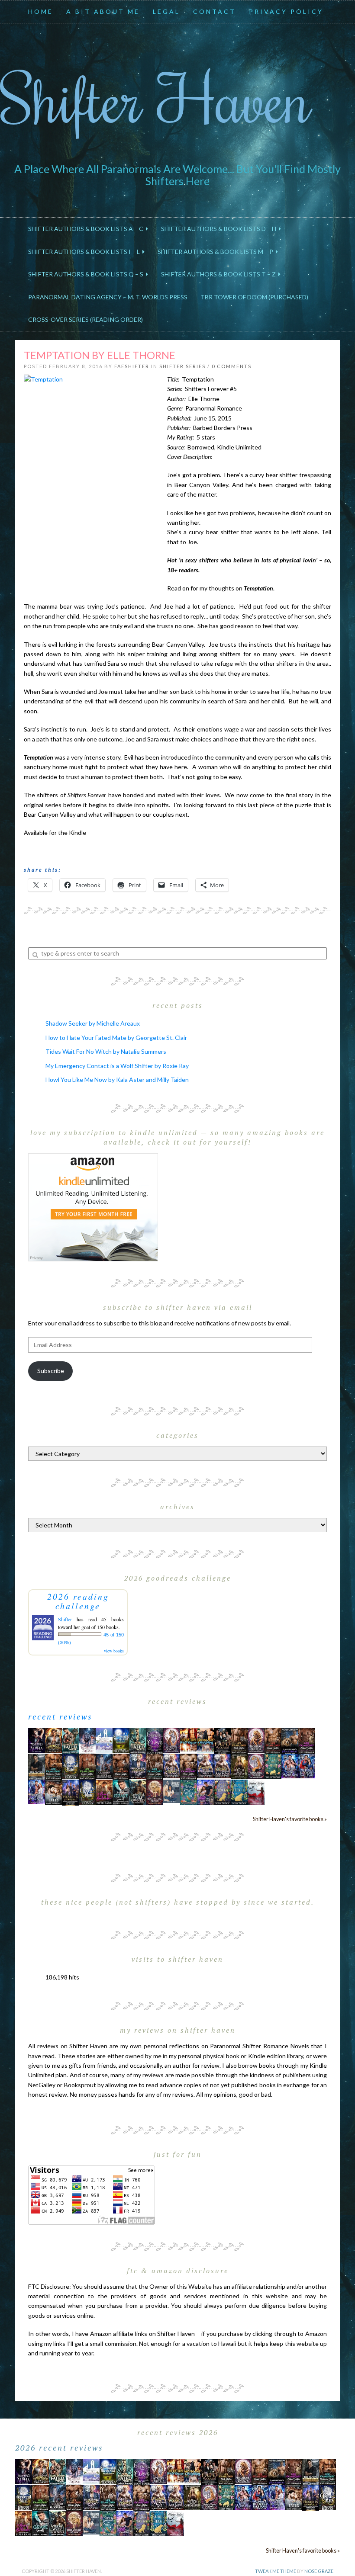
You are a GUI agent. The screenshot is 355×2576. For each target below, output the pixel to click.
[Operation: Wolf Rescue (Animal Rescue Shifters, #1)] (189, 1739)
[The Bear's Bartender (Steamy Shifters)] (104, 1791)
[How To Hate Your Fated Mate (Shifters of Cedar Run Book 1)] (205, 1791)
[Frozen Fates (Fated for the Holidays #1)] (53, 1791)
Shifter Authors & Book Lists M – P (217, 252)
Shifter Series (182, 366)
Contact (215, 11)
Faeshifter (132, 366)
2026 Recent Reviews (59, 2448)
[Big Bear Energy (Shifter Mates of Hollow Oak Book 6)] (256, 1739)
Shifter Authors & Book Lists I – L (85, 252)
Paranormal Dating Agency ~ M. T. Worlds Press (108, 297)
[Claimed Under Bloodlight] (104, 1765)
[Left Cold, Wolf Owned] (138, 1791)
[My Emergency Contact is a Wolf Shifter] (172, 1791)
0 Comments (232, 366)
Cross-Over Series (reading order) (86, 319)
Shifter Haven (156, 98)
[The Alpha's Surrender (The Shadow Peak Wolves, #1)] (37, 1766)
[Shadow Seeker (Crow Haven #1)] (256, 1791)
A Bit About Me (103, 11)
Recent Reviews (60, 1716)
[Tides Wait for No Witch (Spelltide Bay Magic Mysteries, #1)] (189, 1791)
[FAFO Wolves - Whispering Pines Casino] (222, 1740)
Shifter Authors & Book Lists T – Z (220, 274)
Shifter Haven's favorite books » (290, 1819)
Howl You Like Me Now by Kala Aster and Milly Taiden (117, 1079)
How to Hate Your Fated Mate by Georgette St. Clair (116, 1038)
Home (41, 11)
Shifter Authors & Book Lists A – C (87, 229)
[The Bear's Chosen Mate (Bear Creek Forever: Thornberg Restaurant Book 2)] (87, 1791)
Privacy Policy (286, 11)
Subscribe (51, 1371)
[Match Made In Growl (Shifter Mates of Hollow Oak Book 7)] (256, 1765)
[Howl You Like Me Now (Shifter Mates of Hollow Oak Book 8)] (155, 1791)
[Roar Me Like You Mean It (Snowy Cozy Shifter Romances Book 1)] (87, 1740)
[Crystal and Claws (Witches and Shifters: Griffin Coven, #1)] (155, 1740)
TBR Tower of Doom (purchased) (254, 297)
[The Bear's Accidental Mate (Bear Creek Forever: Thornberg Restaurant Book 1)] (70, 1765)
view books (114, 1651)
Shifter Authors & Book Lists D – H (220, 229)
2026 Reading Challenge (78, 1601)
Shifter (65, 1619)
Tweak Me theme (276, 2571)
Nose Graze (319, 2571)
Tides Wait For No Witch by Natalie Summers (106, 1051)
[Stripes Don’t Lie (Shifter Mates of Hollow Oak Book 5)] (172, 1739)
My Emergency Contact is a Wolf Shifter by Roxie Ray (117, 1066)
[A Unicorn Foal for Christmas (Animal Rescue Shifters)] (205, 1739)
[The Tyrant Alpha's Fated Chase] (53, 1739)
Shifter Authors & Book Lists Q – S (87, 274)
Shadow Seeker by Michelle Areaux (93, 1023)
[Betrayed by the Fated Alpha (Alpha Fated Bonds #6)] (37, 1791)
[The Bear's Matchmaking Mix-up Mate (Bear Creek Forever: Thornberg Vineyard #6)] (121, 1739)
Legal (166, 11)
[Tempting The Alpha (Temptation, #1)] (37, 1739)
